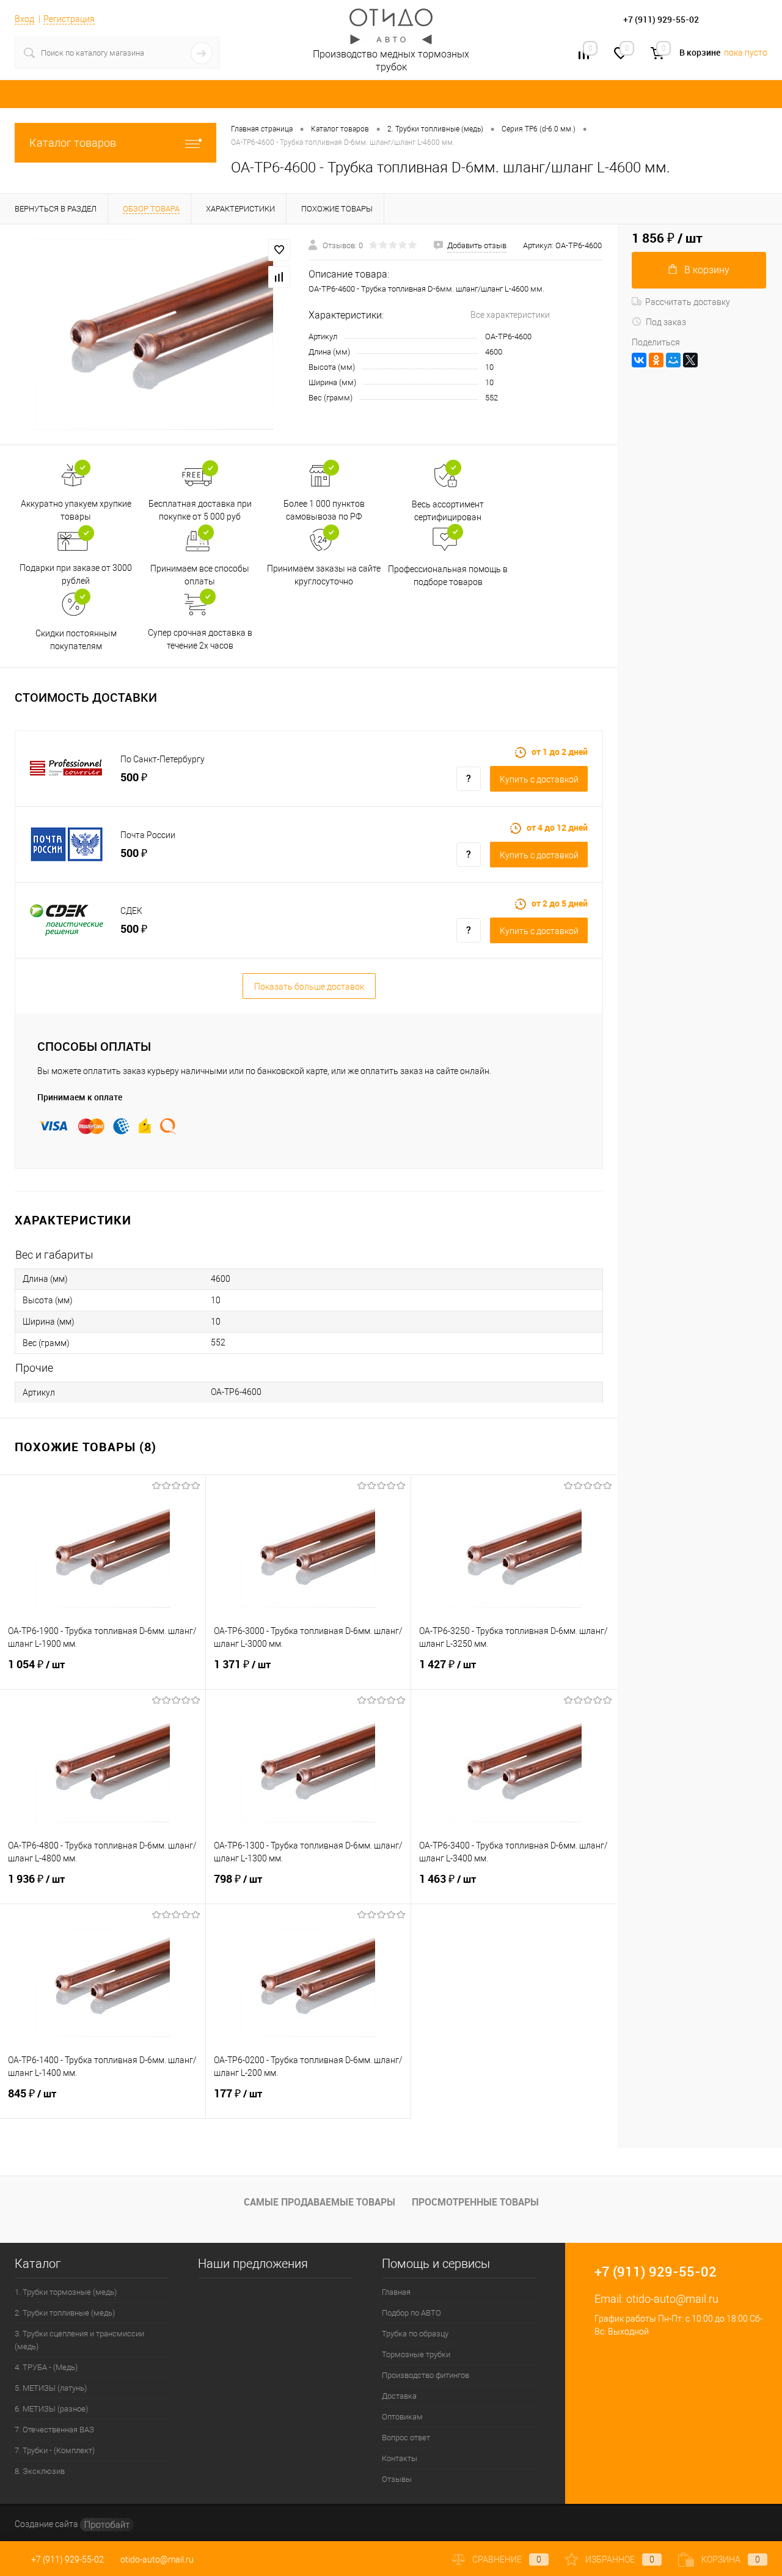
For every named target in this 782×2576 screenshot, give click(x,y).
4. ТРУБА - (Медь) (46, 2367)
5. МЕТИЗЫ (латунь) (51, 2388)
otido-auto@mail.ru (672, 2299)
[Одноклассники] (656, 360)
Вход (24, 19)
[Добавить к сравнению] (279, 277)
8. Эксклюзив (40, 2471)
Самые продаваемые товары (320, 2202)
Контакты (400, 2458)
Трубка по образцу (415, 2334)
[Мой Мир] (673, 360)
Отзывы (397, 2479)
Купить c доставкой (539, 779)
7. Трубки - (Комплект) (55, 2450)
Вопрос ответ (406, 2438)
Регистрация (69, 19)
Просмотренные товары (475, 2202)
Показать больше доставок (309, 987)
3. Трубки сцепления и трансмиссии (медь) (79, 2340)
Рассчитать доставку (688, 302)
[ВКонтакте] (639, 360)
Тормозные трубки (416, 2354)
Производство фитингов (426, 2375)
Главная (396, 2292)
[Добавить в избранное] (279, 250)
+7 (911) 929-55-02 (68, 2559)
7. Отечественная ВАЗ (54, 2430)
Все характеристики (510, 315)
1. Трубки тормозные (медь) (66, 2292)
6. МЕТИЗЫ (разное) (51, 2409)
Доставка (399, 2396)
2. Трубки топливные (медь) (65, 2313)
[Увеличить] (154, 334)
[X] (690, 360)
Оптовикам (402, 2417)
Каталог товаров (73, 143)
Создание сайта (47, 2524)
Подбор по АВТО (411, 2313)
